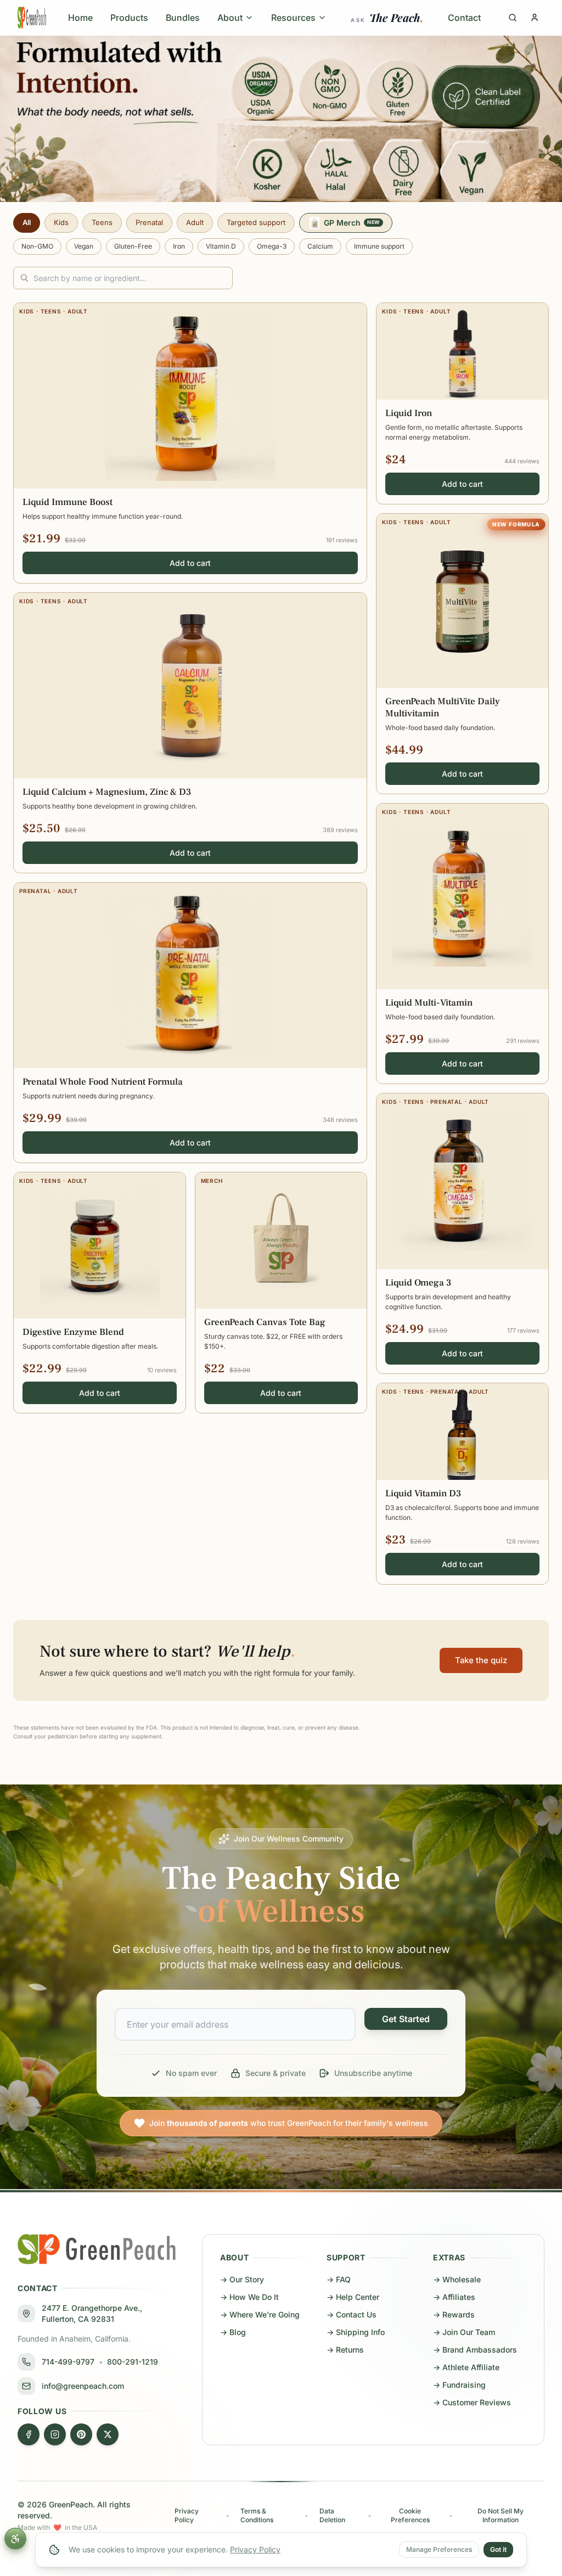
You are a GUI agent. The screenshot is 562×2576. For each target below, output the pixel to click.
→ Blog (233, 2332)
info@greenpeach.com (83, 2386)
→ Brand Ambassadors (475, 2350)
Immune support (379, 246)
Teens (102, 222)
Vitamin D (221, 246)
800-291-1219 (133, 2362)
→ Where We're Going (260, 2314)
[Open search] (513, 18)
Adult (195, 222)
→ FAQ (339, 2279)
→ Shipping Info (356, 2332)
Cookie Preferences (410, 2515)
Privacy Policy (255, 2549)
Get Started (406, 2019)
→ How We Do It (249, 2297)
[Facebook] (29, 2434)
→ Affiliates (454, 2297)
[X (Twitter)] (108, 2434)
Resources (293, 18)
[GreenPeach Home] (32, 18)
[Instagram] (55, 2434)
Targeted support (256, 222)
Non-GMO (37, 246)
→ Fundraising (459, 2385)
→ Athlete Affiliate (466, 2367)
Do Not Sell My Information (501, 2515)
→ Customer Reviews (472, 2402)
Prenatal (149, 222)
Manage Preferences (439, 2549)
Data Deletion (332, 2515)
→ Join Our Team (464, 2332)
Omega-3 (272, 246)
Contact (464, 18)
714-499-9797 (68, 2362)
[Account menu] (535, 18)
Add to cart (190, 563)
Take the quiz (481, 1660)
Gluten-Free (133, 246)
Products (129, 18)
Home (80, 18)
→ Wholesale (457, 2279)
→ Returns (345, 2350)
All (27, 222)
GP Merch (352, 223)
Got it (498, 2549)
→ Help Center (353, 2297)
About (230, 18)
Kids (61, 222)
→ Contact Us (352, 2314)
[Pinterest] (81, 2434)
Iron (179, 246)
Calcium (320, 246)
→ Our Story (242, 2279)
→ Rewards (454, 2314)
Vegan (84, 246)
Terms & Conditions (257, 2515)
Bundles (183, 18)
